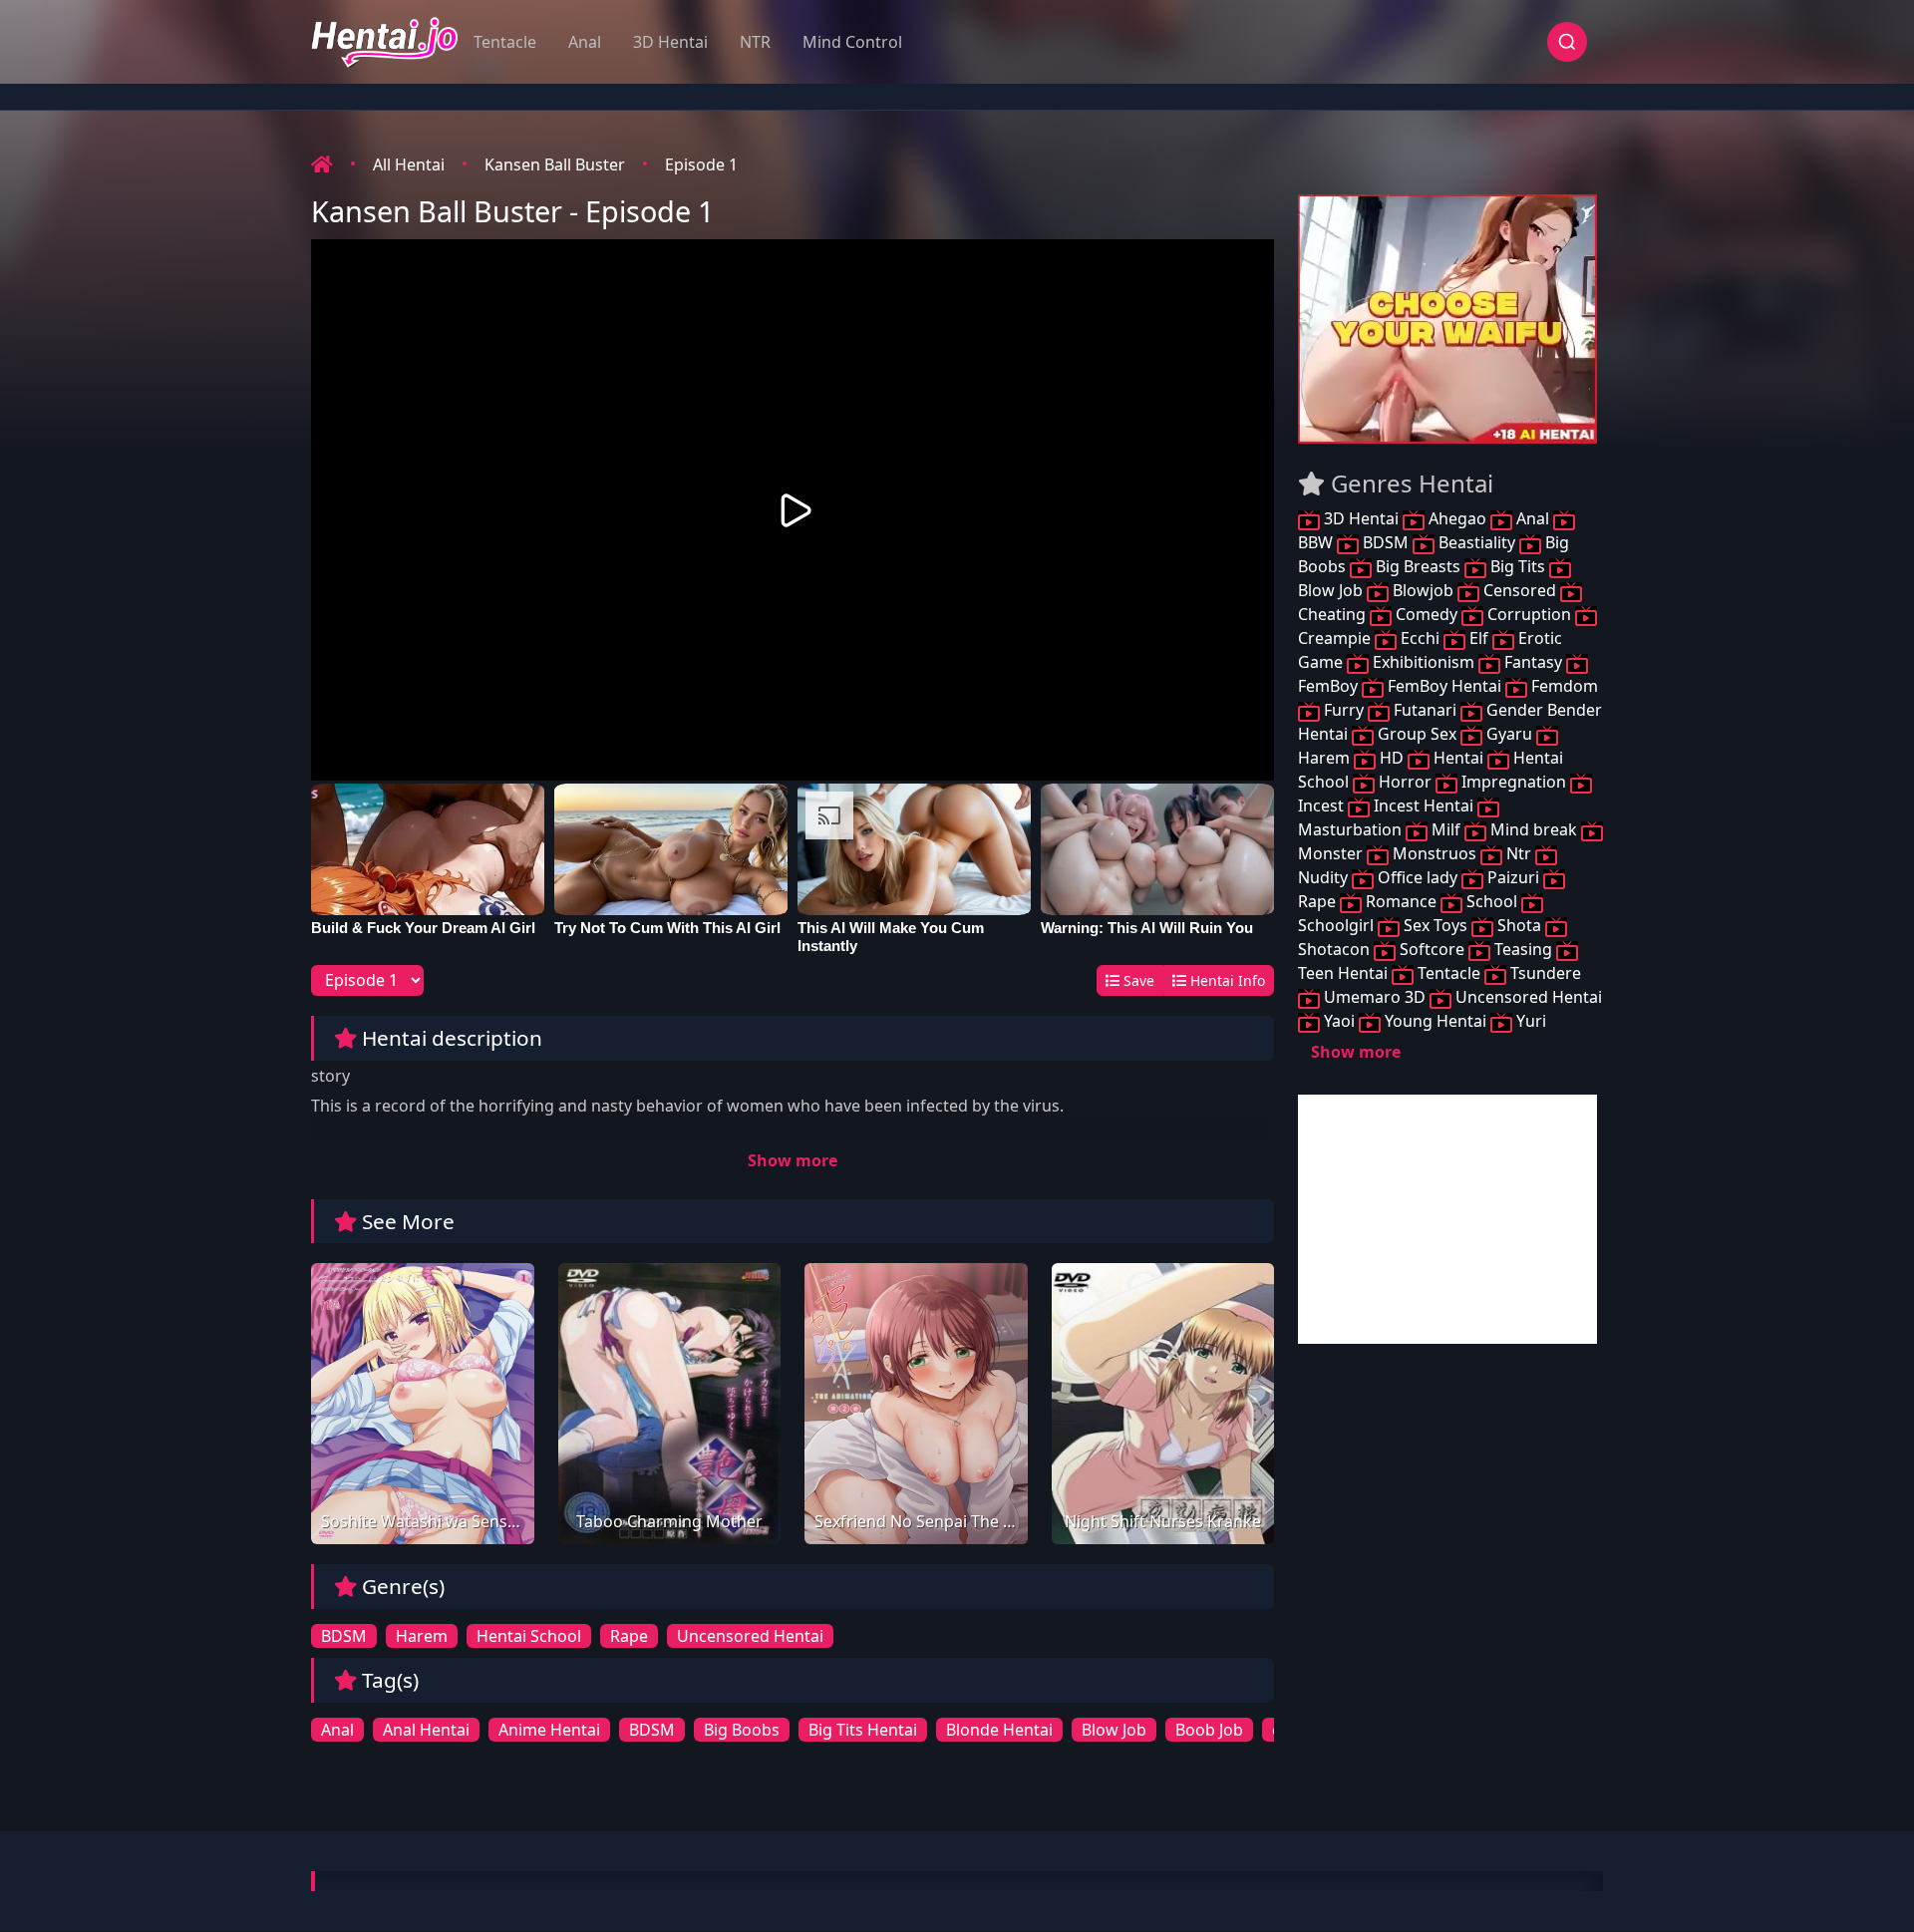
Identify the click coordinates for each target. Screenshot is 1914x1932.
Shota (1519, 925)
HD (1392, 758)
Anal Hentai (426, 1730)
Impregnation (1514, 782)
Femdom (1563, 686)
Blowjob (1423, 590)
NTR (755, 42)
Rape (629, 1636)
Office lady (1418, 877)
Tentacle (505, 42)
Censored (1520, 590)
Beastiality (1477, 542)
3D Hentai (670, 42)
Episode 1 (701, 164)
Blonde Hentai (999, 1730)
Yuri (1529, 1021)
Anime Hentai (549, 1730)
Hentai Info (1226, 980)
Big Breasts (1418, 566)
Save (1137, 980)
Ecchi (1420, 638)
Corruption (1529, 614)
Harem (422, 1636)
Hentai (1458, 758)
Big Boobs (742, 1730)
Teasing (1523, 949)
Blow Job (1114, 1730)
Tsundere (1544, 973)
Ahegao (1457, 518)
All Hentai (409, 164)
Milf (1446, 829)
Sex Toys (1435, 925)
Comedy (1427, 614)
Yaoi (1339, 1021)
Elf (1479, 638)
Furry (1344, 710)
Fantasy (1533, 662)
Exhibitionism (1424, 662)
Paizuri (1513, 877)
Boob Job (1209, 1730)
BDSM (344, 1636)
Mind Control (852, 42)
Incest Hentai (1424, 805)
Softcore (1432, 949)
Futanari (1425, 710)
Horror (1405, 782)
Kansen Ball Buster (555, 164)
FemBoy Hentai (1444, 686)
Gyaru (1509, 734)
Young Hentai (1435, 1021)
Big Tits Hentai (863, 1730)
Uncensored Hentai (750, 1636)
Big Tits (1518, 566)
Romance (1401, 901)
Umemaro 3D (1375, 997)
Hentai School (529, 1636)
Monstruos (1435, 853)
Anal (585, 42)
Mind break (1534, 829)
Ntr (1519, 853)
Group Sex (1417, 734)
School (1492, 901)
